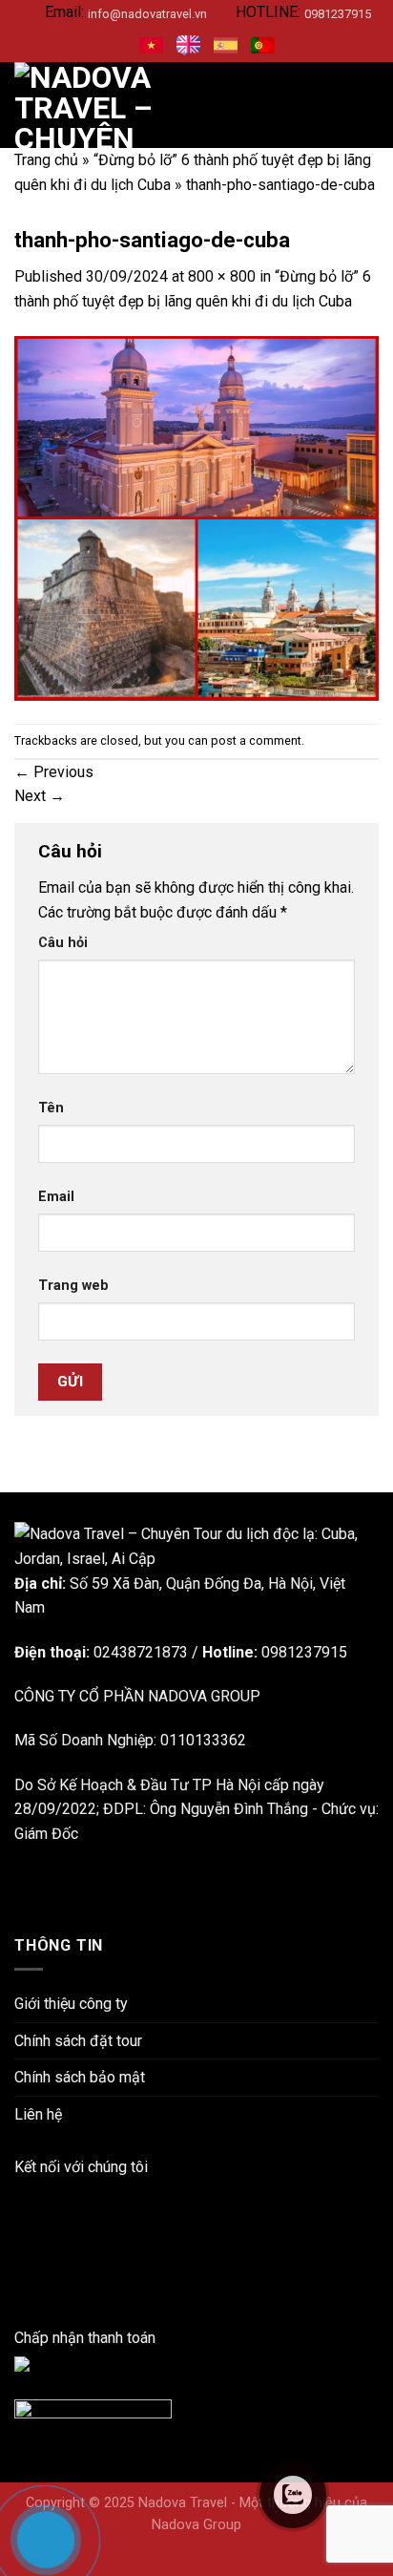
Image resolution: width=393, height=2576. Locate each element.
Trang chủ (46, 160)
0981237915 (338, 14)
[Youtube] (20, 2265)
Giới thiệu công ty (71, 2004)
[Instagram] (20, 2240)
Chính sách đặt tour (78, 2041)
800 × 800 (222, 276)
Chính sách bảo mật (80, 2077)
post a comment (256, 740)
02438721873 (141, 1652)
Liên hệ (38, 2114)
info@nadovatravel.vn (147, 14)
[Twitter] (20, 2289)
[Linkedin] (20, 2216)
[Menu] (367, 106)
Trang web (73, 1286)
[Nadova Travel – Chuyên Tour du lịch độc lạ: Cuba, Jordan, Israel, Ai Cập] (196, 1545)
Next (40, 796)
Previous (54, 772)
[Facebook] (20, 2192)
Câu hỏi (63, 943)
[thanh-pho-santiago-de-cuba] (196, 517)
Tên (51, 1108)
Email (56, 1197)
